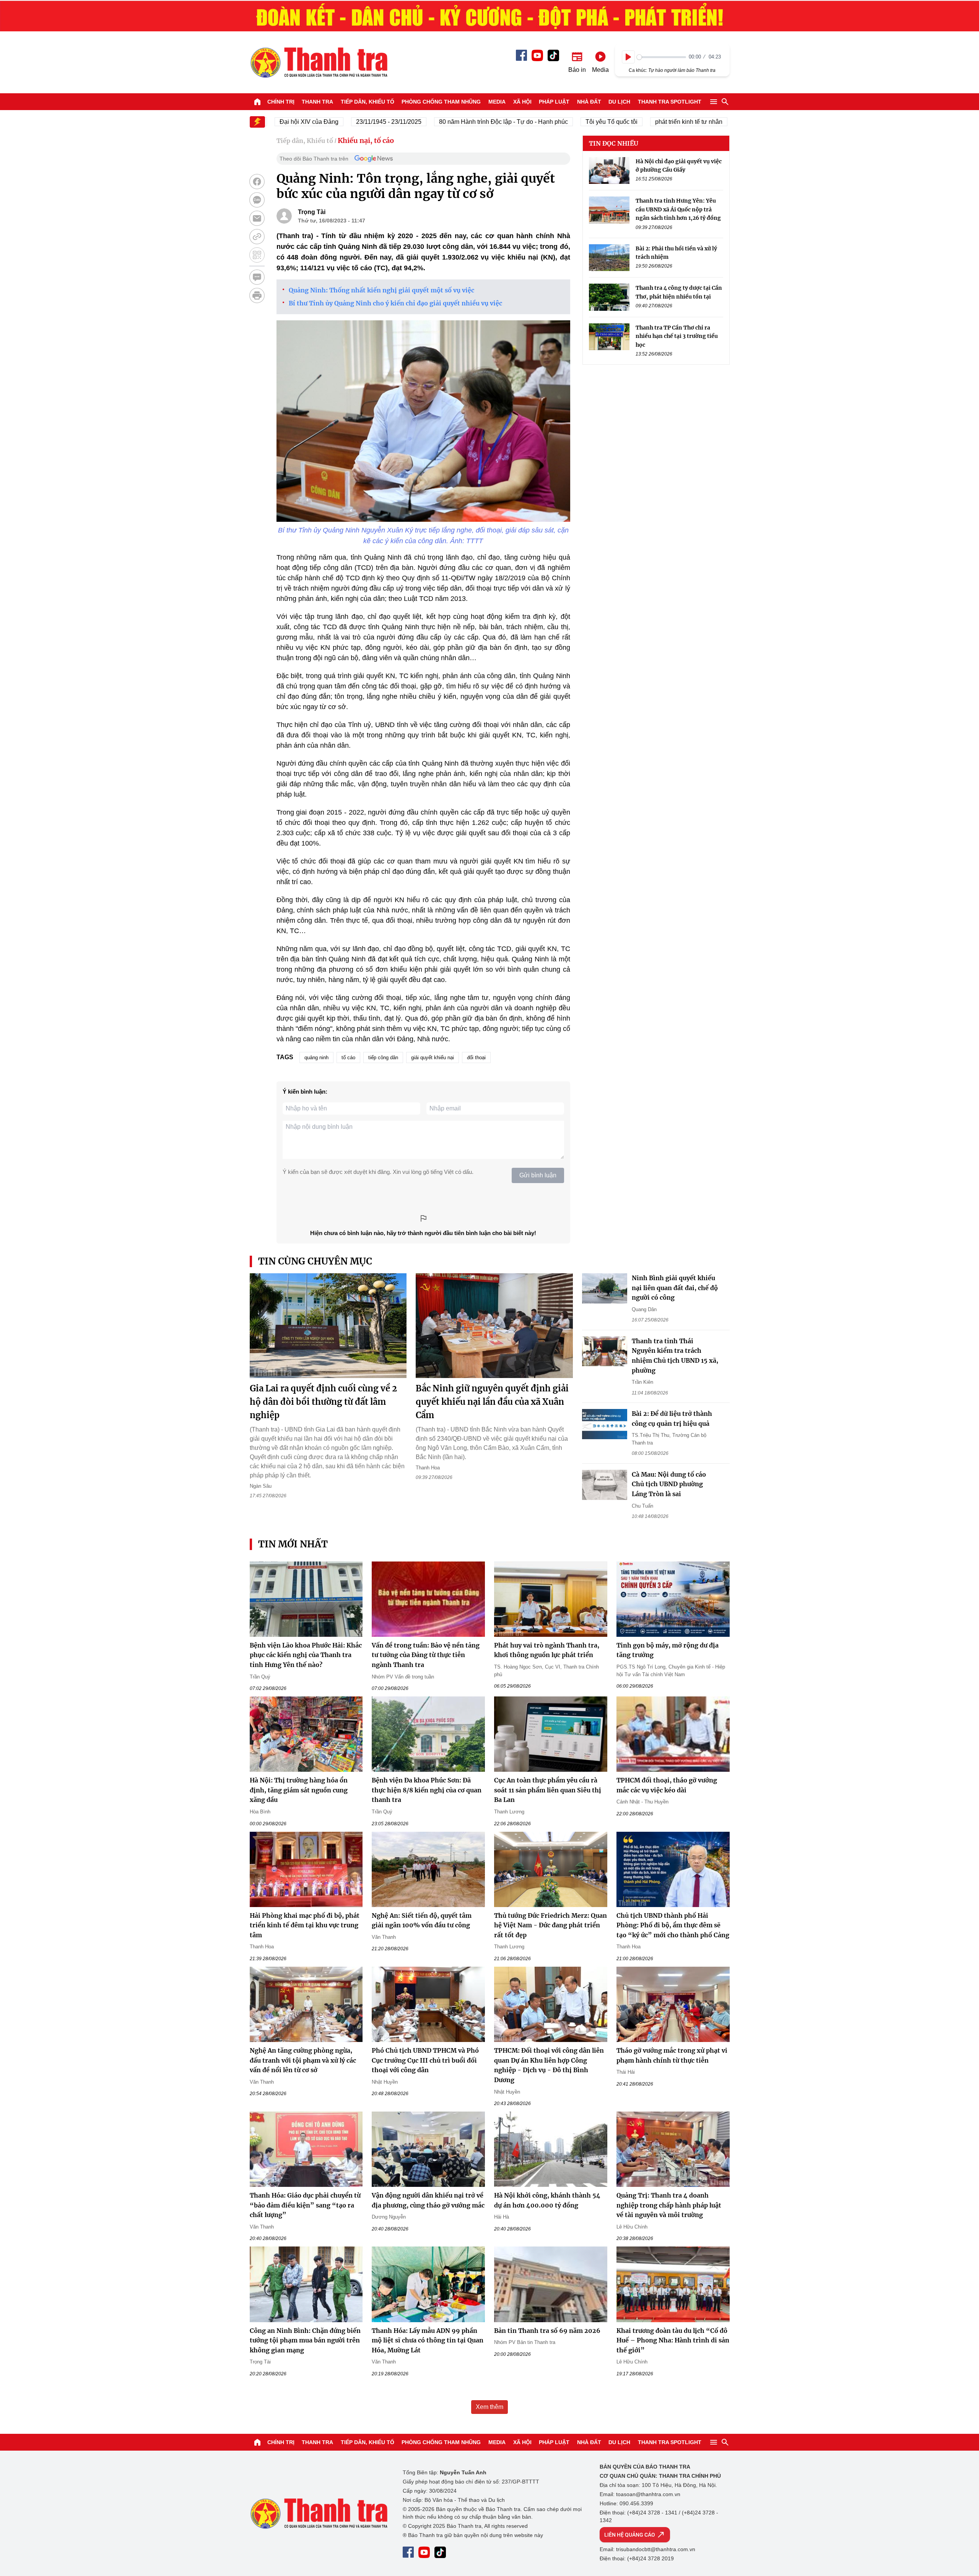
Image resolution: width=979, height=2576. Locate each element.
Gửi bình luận (538, 1175)
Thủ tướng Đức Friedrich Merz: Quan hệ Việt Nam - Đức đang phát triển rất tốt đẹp (550, 1925)
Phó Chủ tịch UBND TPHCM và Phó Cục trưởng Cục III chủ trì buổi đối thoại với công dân (425, 2060)
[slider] (661, 57)
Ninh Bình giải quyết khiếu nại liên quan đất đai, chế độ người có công (675, 1288)
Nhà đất (589, 102)
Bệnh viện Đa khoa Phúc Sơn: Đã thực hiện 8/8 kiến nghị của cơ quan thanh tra (427, 1790)
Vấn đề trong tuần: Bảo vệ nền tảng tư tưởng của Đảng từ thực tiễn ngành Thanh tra (426, 1655)
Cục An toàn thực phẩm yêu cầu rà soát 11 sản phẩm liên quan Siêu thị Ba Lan (548, 1790)
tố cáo (348, 1058)
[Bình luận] (257, 277)
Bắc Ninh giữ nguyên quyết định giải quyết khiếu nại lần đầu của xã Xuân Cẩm (492, 1402)
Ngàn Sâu (261, 1486)
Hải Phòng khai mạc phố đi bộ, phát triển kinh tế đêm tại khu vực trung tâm (305, 1925)
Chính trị (281, 102)
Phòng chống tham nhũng (441, 102)
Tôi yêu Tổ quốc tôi (561, 122)
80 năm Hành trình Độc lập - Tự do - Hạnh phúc (453, 122)
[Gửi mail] (257, 218)
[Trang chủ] (257, 102)
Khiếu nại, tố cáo (366, 140)
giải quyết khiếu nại (433, 1058)
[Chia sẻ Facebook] (257, 182)
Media (497, 102)
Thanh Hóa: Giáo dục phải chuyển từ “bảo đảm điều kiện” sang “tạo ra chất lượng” (305, 2205)
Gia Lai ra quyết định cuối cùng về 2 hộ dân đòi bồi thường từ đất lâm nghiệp (323, 1402)
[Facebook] (521, 55)
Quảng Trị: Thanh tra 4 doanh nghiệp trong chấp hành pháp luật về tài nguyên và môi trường (669, 2205)
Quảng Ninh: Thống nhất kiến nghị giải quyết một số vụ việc (381, 290)
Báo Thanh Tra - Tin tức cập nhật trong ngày (319, 62)
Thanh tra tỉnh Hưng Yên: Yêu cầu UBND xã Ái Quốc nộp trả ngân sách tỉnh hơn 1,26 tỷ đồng (678, 210)
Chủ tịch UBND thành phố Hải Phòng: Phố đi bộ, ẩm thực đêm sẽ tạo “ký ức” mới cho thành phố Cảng (673, 1925)
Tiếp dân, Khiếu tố (368, 102)
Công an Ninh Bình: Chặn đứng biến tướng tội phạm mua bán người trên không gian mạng (305, 2340)
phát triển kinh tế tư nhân (638, 122)
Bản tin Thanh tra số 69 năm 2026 (547, 2331)
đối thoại (476, 1058)
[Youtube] (537, 55)
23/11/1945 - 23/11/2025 (338, 122)
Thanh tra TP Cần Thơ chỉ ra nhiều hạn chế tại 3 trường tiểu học (677, 336)
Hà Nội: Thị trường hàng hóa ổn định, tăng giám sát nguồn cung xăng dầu (299, 1790)
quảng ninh (316, 1058)
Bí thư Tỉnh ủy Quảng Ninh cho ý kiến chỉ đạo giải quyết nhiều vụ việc (395, 303)
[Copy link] (257, 237)
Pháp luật (554, 102)
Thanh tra (317, 102)
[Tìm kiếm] (725, 102)
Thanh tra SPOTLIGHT (670, 102)
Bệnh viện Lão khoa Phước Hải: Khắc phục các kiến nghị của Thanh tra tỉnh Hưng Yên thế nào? (306, 1655)
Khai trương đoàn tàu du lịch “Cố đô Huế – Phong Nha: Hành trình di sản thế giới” (673, 2340)
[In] (257, 295)
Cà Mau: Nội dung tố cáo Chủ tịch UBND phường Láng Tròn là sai (669, 1484)
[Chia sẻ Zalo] (257, 200)
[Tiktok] (553, 55)
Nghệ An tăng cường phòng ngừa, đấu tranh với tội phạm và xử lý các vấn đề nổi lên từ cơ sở (303, 2060)
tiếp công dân (383, 1058)
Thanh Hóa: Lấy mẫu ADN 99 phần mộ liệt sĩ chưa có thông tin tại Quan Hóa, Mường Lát (428, 2340)
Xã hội (522, 102)
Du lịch (619, 102)
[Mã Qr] (257, 255)
